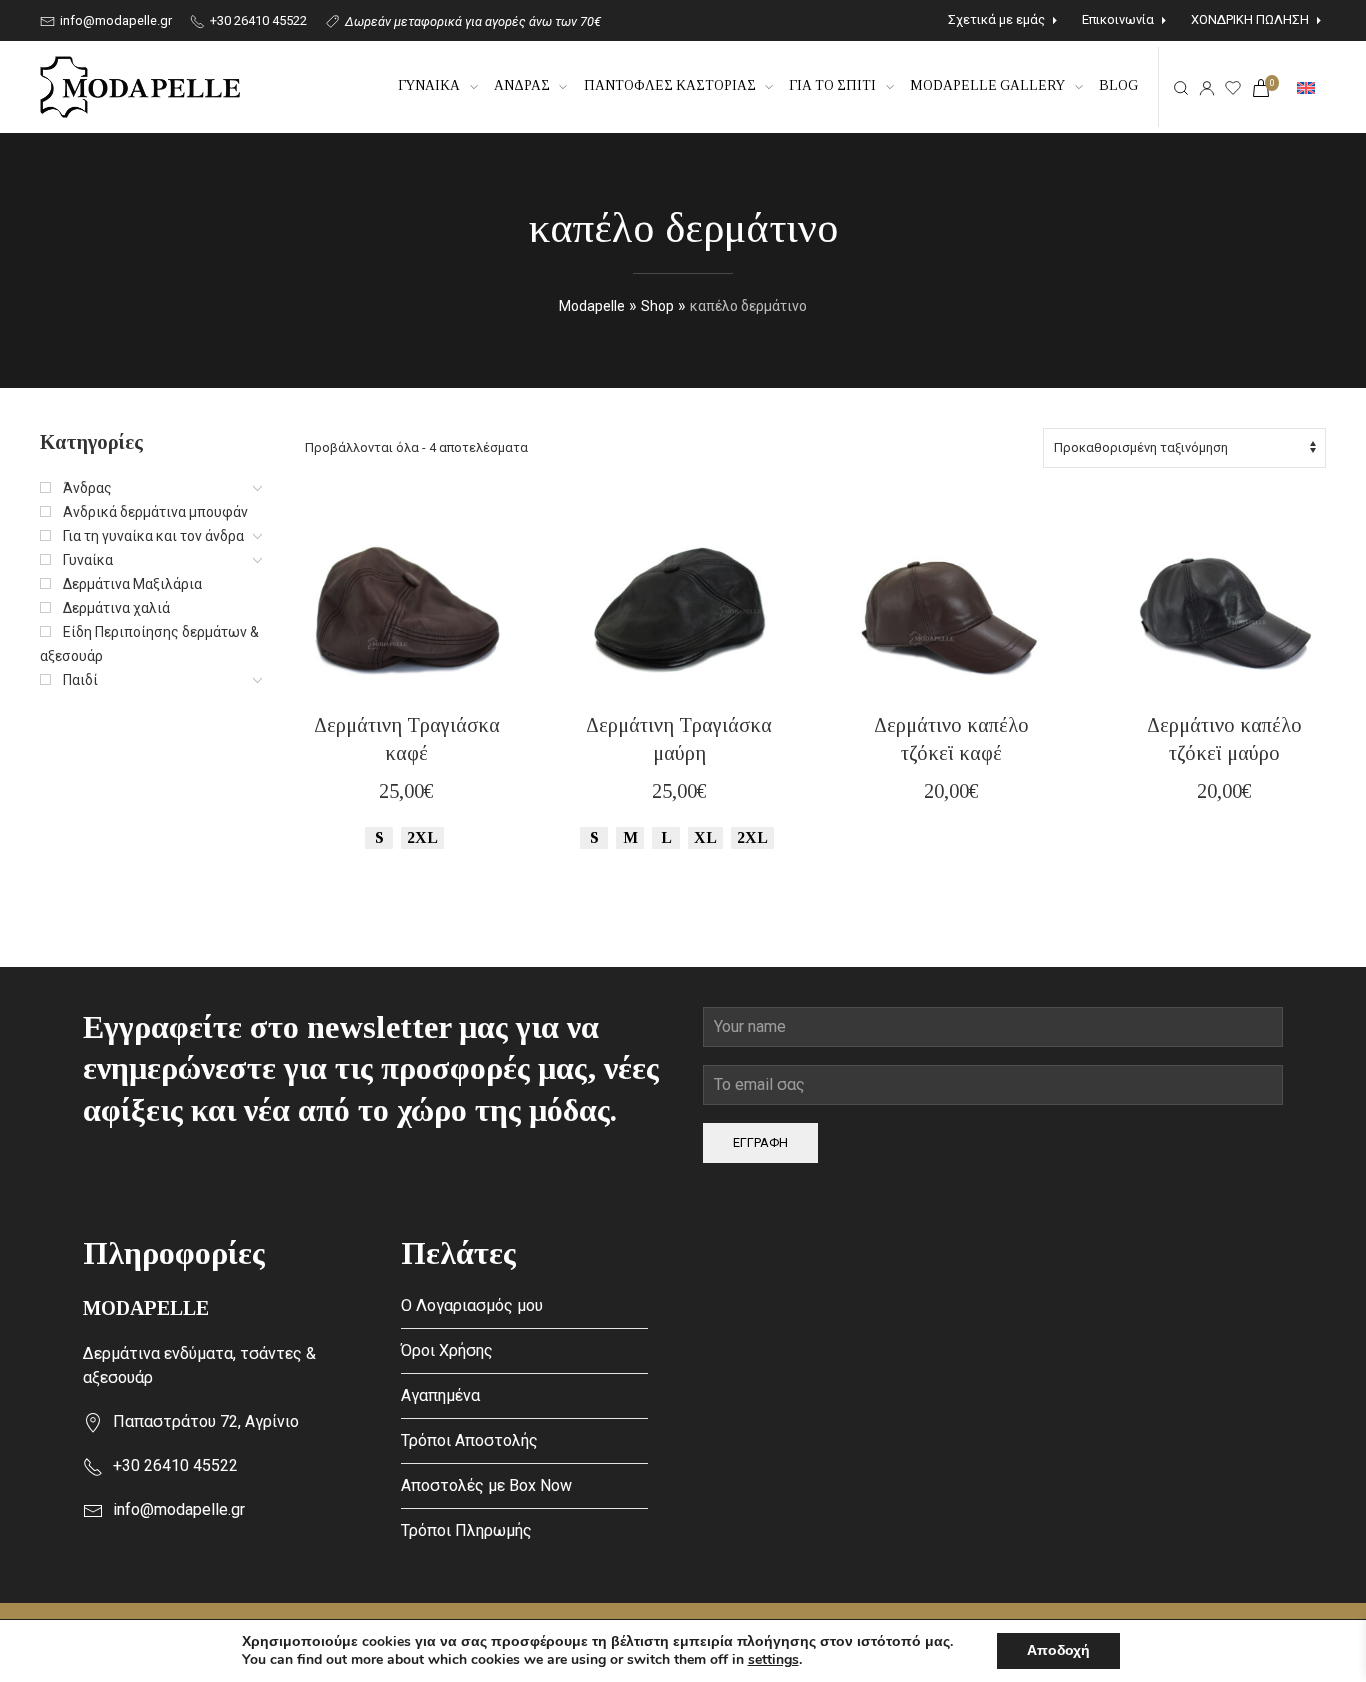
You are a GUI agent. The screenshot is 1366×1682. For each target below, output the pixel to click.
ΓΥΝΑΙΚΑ (429, 85)
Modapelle (592, 306)
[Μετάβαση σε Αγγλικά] (1306, 87)
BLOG (1118, 85)
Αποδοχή (1058, 1650)
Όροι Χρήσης (447, 1350)
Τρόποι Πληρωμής (466, 1530)
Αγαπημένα (440, 1395)
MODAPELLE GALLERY (987, 85)
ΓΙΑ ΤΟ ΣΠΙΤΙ (832, 85)
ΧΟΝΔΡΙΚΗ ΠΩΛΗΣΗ (1250, 19)
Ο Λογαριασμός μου (472, 1305)
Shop (657, 306)
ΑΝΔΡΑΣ (522, 85)
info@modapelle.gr (114, 20)
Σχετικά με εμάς (996, 19)
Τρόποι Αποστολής (469, 1440)
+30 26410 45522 (257, 20)
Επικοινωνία (1118, 19)
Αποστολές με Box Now (486, 1485)
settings (773, 1660)
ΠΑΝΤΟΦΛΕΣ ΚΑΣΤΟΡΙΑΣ (670, 85)
